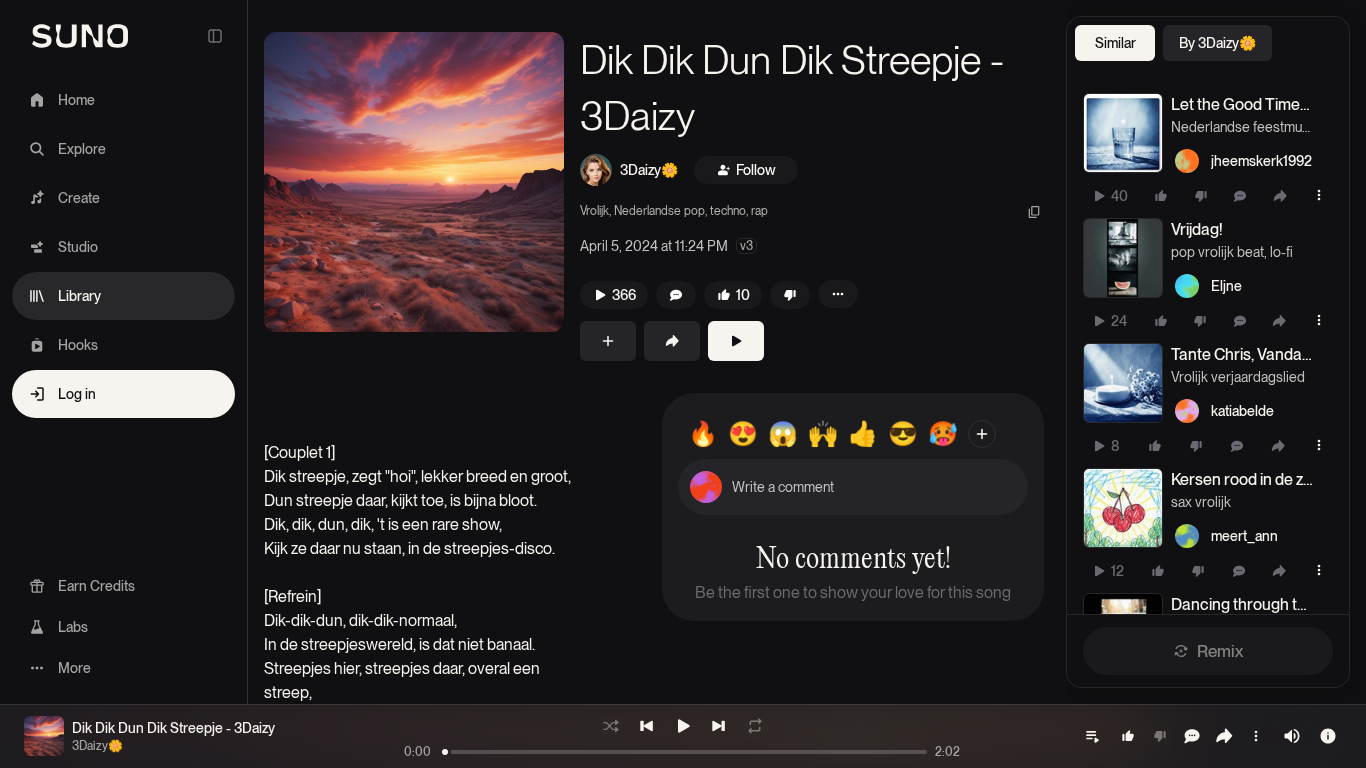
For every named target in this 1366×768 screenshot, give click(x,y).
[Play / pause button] (1123, 133)
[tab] (1115, 43)
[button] (414, 182)
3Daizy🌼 (649, 170)
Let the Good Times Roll (1243, 104)
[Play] (736, 341)
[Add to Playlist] (608, 341)
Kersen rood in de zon (1243, 479)
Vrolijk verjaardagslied (1238, 377)
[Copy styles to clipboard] (1034, 212)
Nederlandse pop (659, 211)
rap (759, 211)
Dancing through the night (1243, 604)
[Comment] (1240, 196)
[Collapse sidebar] (215, 36)
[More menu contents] (838, 294)
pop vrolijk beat (1217, 252)
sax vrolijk (1201, 502)
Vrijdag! (1197, 229)
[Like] (1161, 196)
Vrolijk (594, 211)
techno (728, 211)
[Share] (1280, 196)
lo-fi (1281, 252)
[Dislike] (1201, 196)
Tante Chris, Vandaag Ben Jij (1243, 354)
